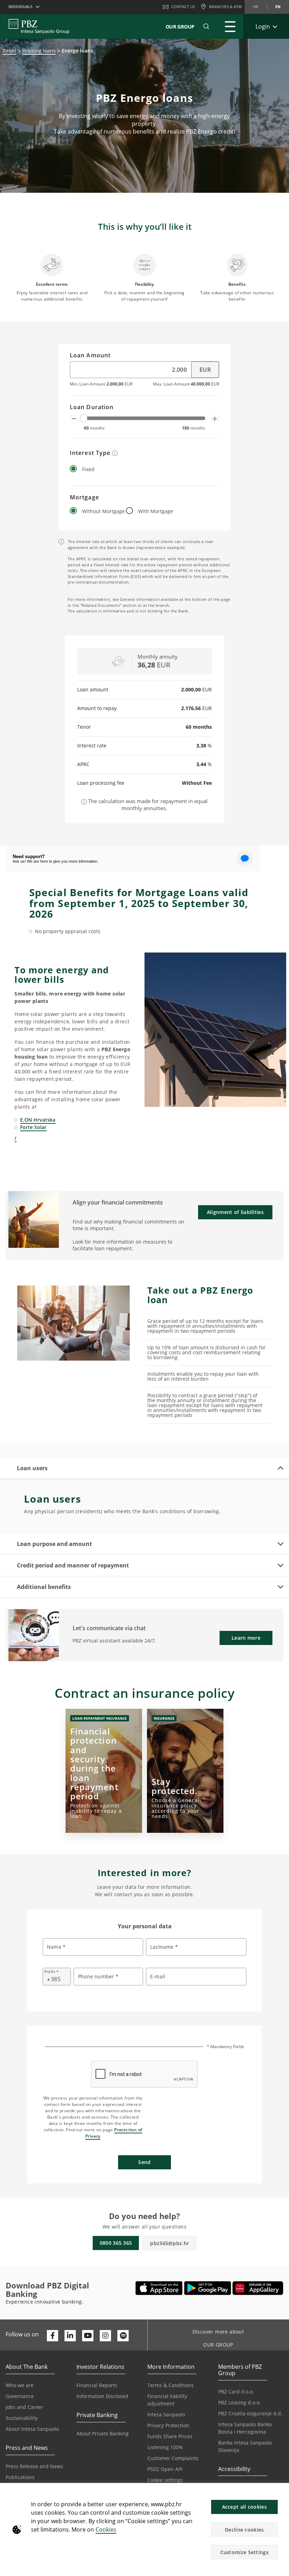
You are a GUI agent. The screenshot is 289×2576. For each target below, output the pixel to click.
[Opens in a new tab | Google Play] (208, 2288)
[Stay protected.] (185, 1771)
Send (144, 2162)
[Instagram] (105, 2336)
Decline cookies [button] (244, 2530)
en (278, 7)
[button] (281, 2492)
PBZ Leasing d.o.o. (239, 2402)
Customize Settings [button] (244, 2552)
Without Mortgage (103, 511)
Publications (20, 2477)
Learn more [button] (246, 1638)
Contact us (183, 7)
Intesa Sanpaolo (166, 2414)
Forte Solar (33, 1127)
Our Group (180, 27)
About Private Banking (103, 2433)
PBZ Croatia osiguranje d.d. (250, 2413)
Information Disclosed (102, 2396)
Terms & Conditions (171, 2385)
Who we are (20, 2385)
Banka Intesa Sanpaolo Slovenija (245, 2446)
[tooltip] (115, 453)
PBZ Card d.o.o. (236, 2392)
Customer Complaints (173, 2458)
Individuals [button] (20, 7)
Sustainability (22, 2418)
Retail (10, 51)
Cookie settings (165, 2480)
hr (256, 7)
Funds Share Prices (170, 2436)
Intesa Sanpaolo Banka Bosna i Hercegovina (245, 2428)
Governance (20, 2396)
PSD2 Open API (165, 2469)
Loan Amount (90, 356)
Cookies (106, 2529)
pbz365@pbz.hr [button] (170, 2243)
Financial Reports (97, 2385)
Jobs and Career (24, 2407)
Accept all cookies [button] (244, 2507)
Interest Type (91, 453)
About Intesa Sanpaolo (32, 2429)
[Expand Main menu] (230, 26)
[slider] (84, 418)
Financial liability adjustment (167, 2400)
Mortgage (84, 498)
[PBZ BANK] (39, 26)
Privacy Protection (168, 2425)
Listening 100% (165, 2447)
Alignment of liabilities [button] (235, 1212)
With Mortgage (156, 511)
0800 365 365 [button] (116, 2243)
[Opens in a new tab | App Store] (159, 2288)
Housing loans (39, 51)
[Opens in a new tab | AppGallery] (258, 2288)
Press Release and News (34, 2466)
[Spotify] (123, 2336)
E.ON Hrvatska (38, 1120)
